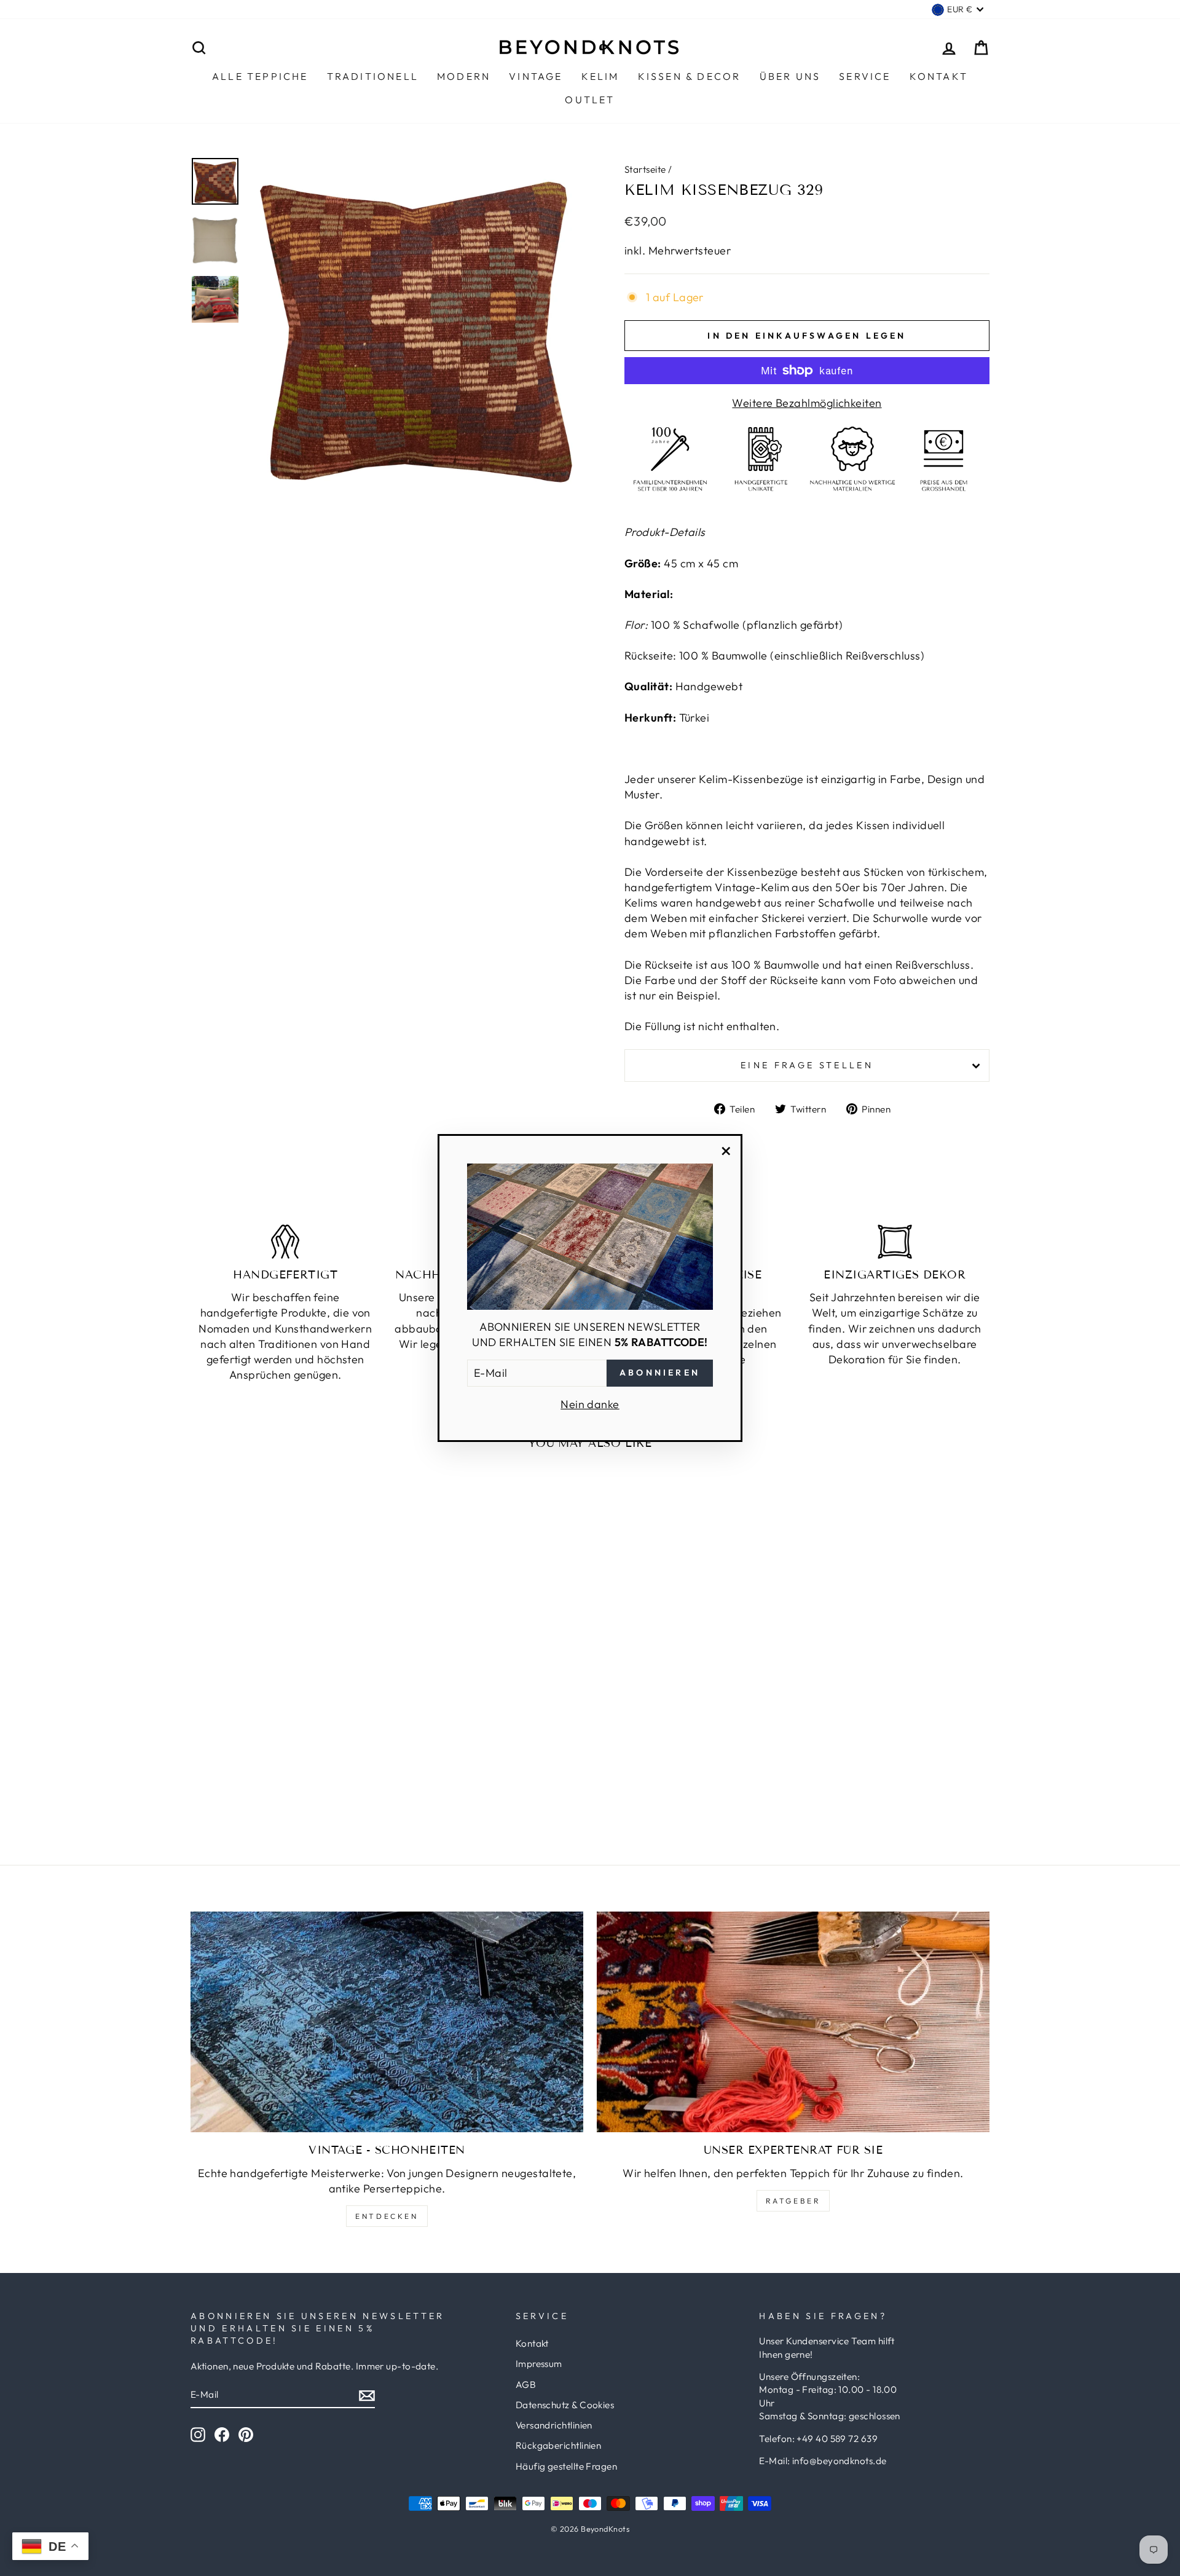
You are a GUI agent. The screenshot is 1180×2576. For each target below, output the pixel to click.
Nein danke (590, 1404)
